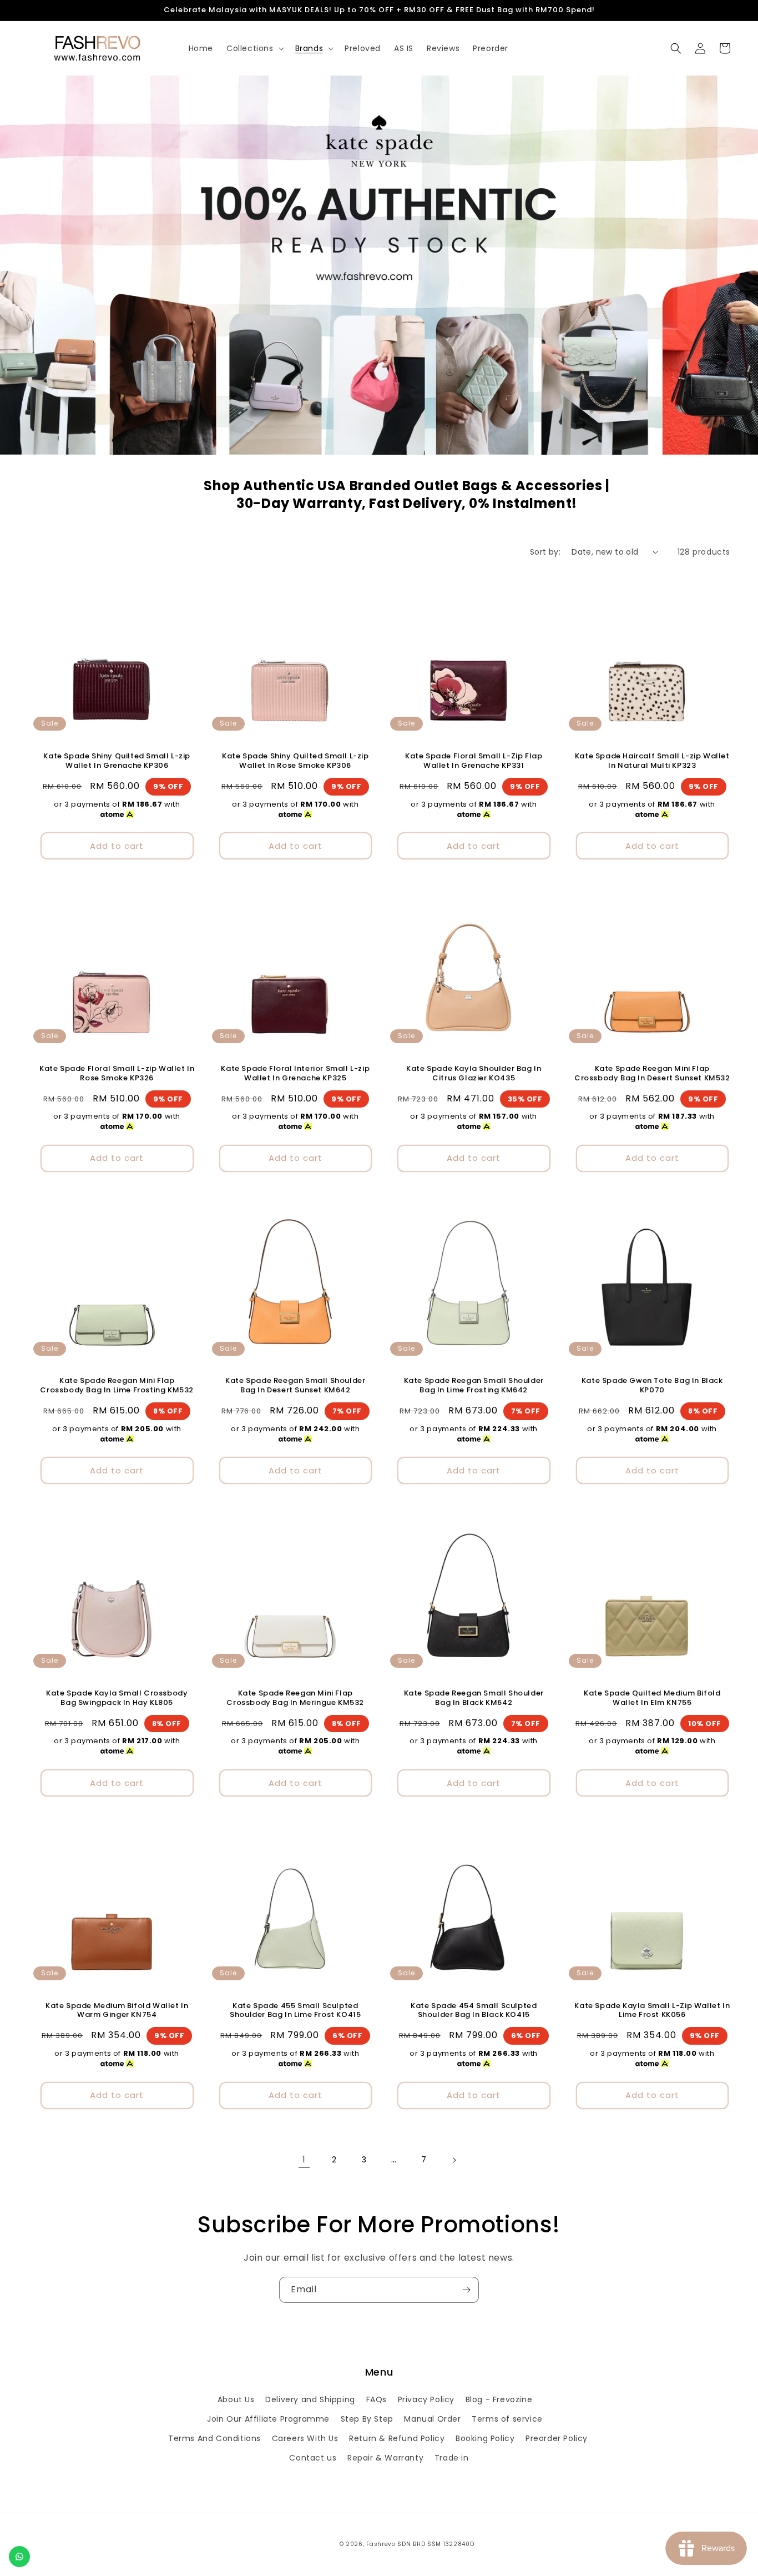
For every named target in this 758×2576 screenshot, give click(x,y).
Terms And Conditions (214, 2438)
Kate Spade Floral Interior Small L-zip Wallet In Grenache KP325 (295, 1074)
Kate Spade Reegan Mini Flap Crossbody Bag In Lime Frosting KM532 (117, 1386)
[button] (254, 48)
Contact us (313, 2458)
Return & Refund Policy (397, 2438)
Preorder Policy (557, 2438)
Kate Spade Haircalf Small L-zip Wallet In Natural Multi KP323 (652, 761)
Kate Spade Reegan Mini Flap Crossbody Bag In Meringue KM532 (295, 1698)
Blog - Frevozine (499, 2399)
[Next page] (454, 2160)
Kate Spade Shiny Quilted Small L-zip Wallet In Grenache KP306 (117, 761)
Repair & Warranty (385, 2458)
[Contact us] (19, 2557)
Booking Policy (485, 2438)
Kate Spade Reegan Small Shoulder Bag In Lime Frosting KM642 (474, 1386)
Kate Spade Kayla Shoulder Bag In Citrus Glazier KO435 (474, 1074)
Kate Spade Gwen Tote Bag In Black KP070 (652, 1386)
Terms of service (507, 2419)
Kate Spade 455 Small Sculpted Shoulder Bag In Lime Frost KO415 (295, 2011)
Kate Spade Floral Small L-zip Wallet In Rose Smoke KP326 (117, 1074)
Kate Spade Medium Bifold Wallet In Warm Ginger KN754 (117, 2011)
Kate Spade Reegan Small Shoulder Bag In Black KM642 (474, 1698)
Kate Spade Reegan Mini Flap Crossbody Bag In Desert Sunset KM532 (652, 1074)
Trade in (452, 2458)
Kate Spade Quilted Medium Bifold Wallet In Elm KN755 (652, 1698)
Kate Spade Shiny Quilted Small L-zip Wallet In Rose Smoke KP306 (295, 761)
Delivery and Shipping (310, 2399)
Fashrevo (381, 2544)
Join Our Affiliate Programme (268, 2419)
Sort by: (545, 552)
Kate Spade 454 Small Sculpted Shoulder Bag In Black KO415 (474, 2011)
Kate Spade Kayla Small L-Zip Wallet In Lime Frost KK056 (652, 2011)
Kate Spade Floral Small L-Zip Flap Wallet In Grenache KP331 (474, 761)
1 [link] (304, 2159)
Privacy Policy (426, 2399)
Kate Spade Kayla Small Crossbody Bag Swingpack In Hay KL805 (117, 1698)
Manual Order (432, 2419)
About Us (236, 2399)
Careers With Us (305, 2438)
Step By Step (367, 2419)
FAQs (377, 2399)
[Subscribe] (466, 2290)
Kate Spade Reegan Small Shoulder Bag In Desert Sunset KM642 (295, 1386)
